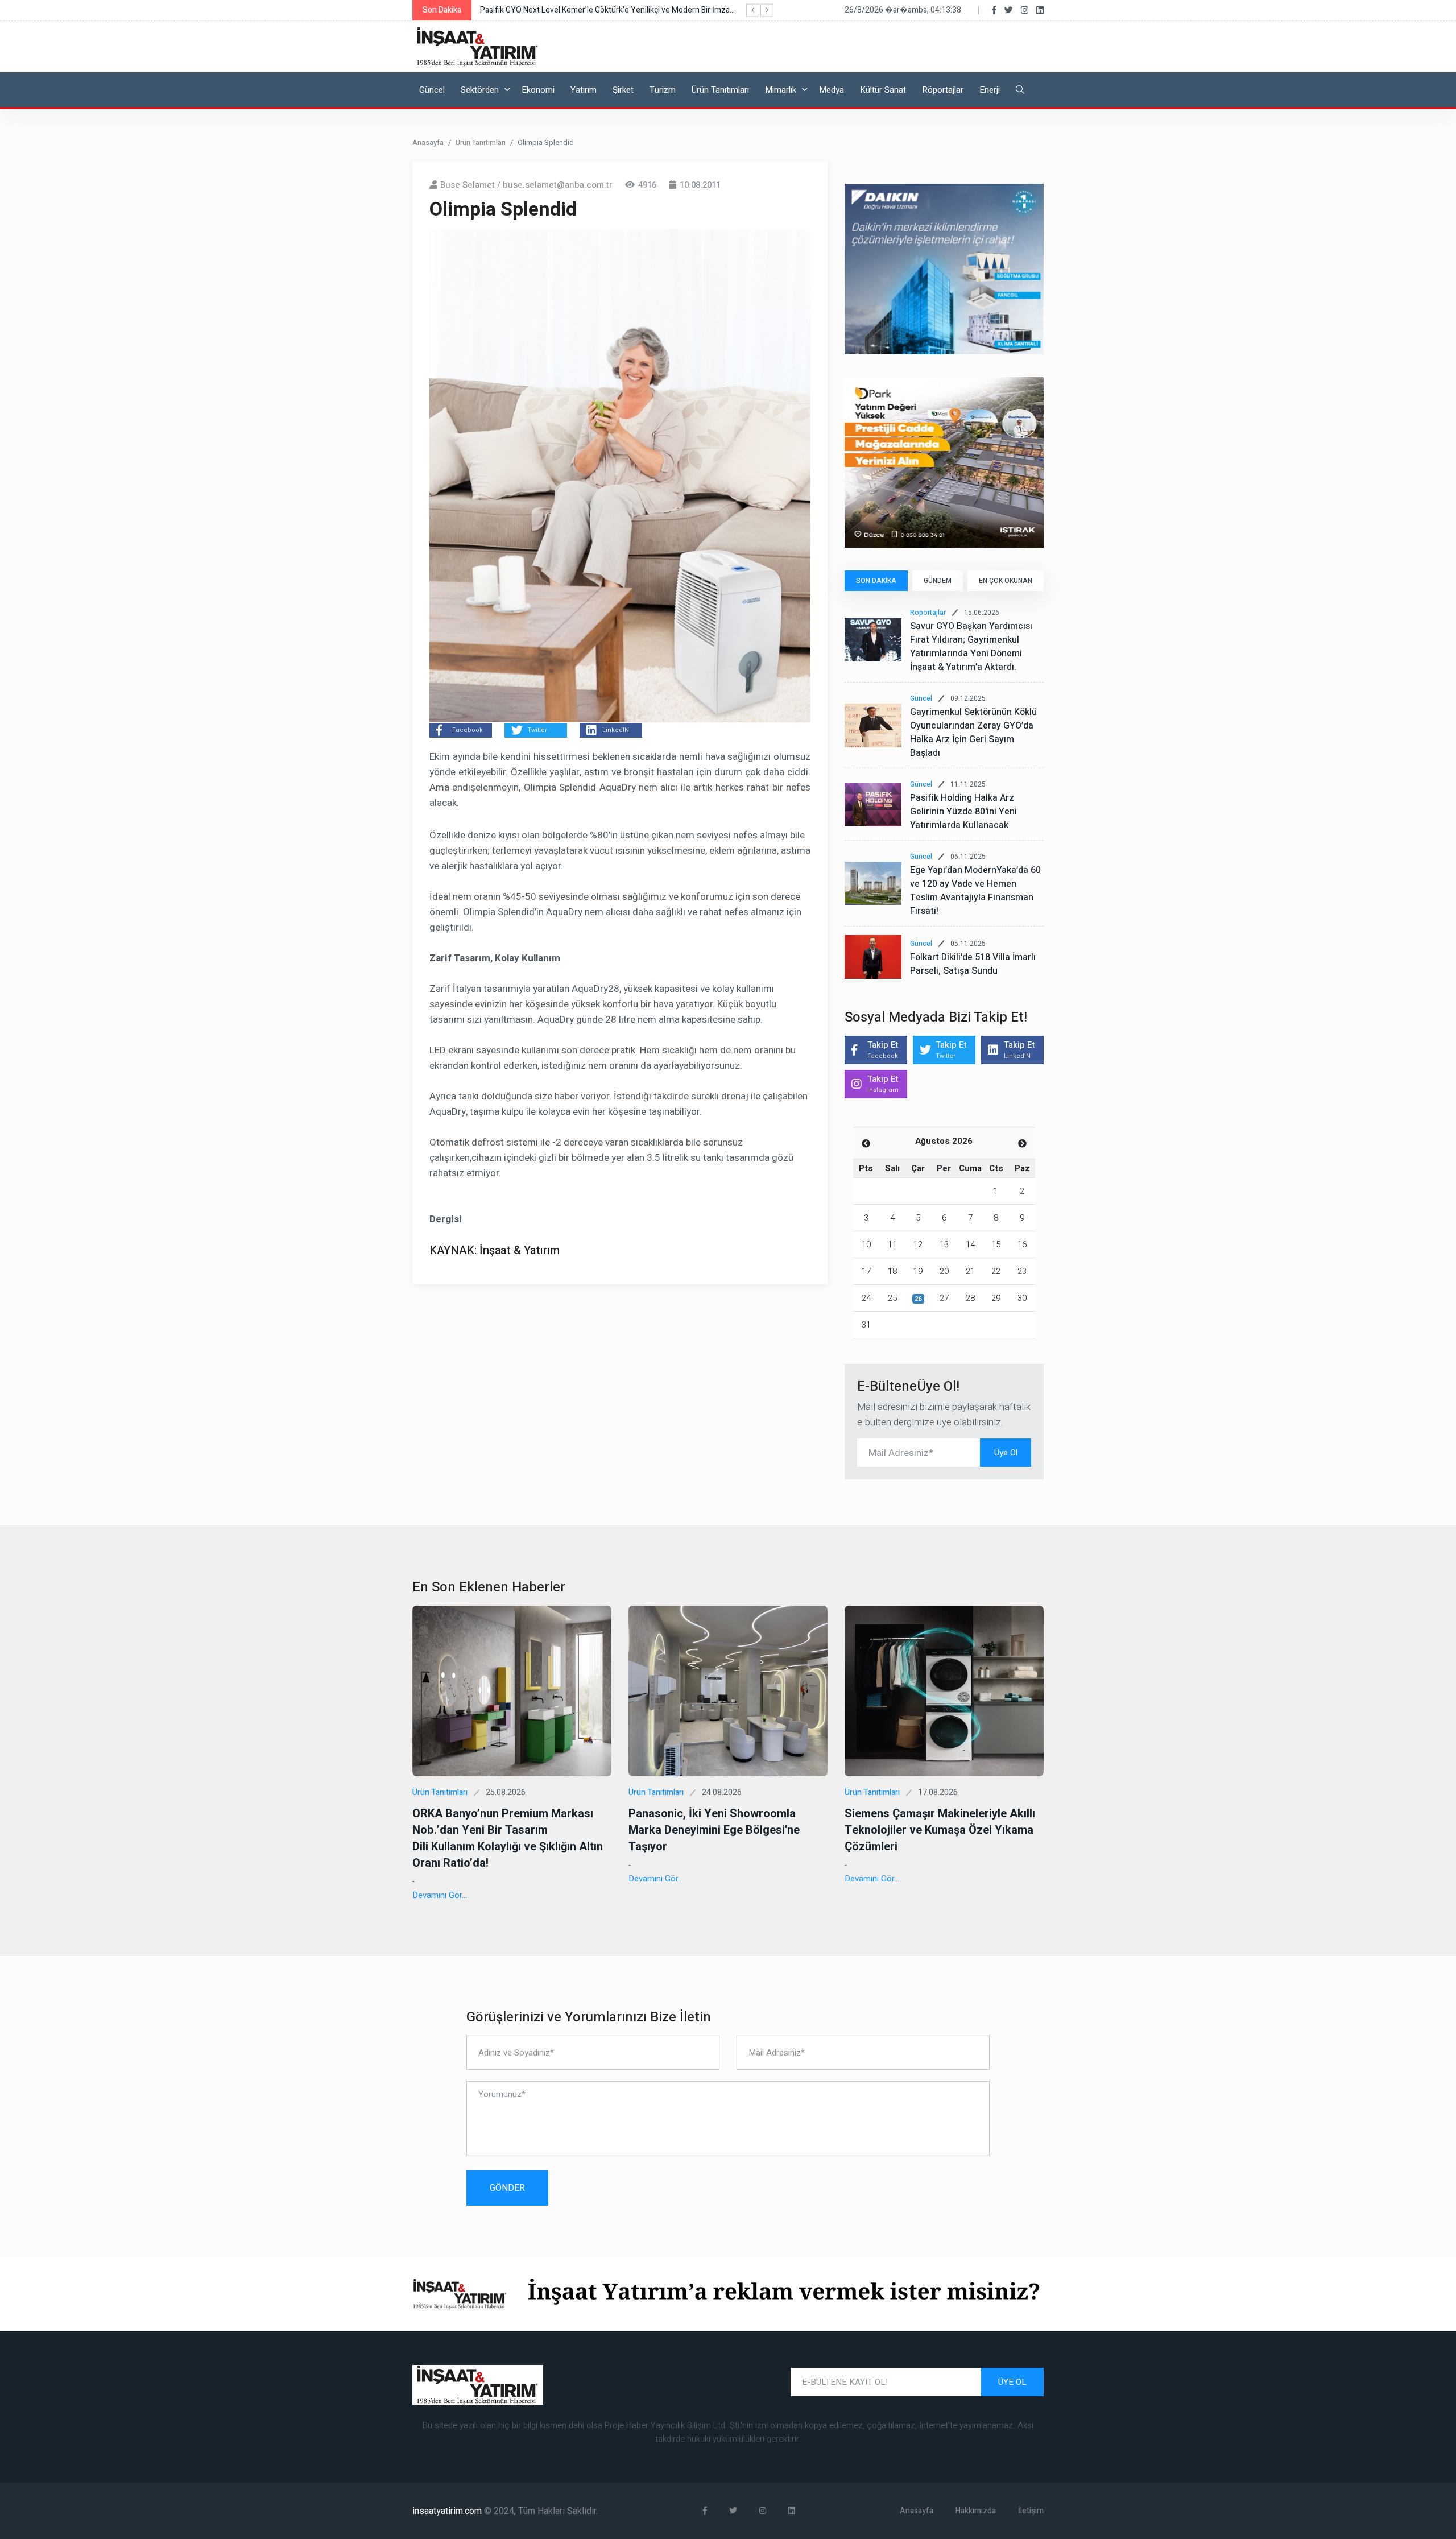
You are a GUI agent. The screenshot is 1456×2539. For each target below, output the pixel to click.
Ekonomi (538, 90)
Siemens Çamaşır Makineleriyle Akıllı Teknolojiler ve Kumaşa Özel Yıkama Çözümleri (940, 1830)
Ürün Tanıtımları (720, 90)
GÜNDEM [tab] (938, 581)
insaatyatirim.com (448, 2511)
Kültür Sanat (883, 90)
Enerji (990, 90)
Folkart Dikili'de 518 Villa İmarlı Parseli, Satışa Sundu (973, 964)
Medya (832, 90)
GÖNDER (507, 2188)
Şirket (623, 90)
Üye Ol (1006, 1453)
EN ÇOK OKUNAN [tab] (1006, 581)
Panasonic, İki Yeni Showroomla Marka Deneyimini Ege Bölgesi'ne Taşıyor (714, 1830)
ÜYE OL (1012, 2382)
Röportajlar (943, 90)
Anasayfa (428, 142)
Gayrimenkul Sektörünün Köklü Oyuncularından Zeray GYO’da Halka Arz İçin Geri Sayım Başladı (973, 733)
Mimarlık (781, 90)
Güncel (432, 90)
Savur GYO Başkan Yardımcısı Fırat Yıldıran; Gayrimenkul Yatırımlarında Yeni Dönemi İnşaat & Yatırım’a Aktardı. (971, 647)
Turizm (663, 90)
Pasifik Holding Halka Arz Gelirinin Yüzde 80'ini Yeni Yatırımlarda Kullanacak (963, 812)
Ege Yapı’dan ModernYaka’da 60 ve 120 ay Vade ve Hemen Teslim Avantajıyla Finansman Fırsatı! (975, 891)
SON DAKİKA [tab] (876, 581)
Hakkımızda (976, 2511)
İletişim (1031, 2511)
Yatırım (584, 90)
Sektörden (480, 90)
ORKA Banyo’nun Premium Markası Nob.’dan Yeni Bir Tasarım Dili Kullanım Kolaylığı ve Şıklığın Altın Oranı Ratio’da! (508, 1838)
